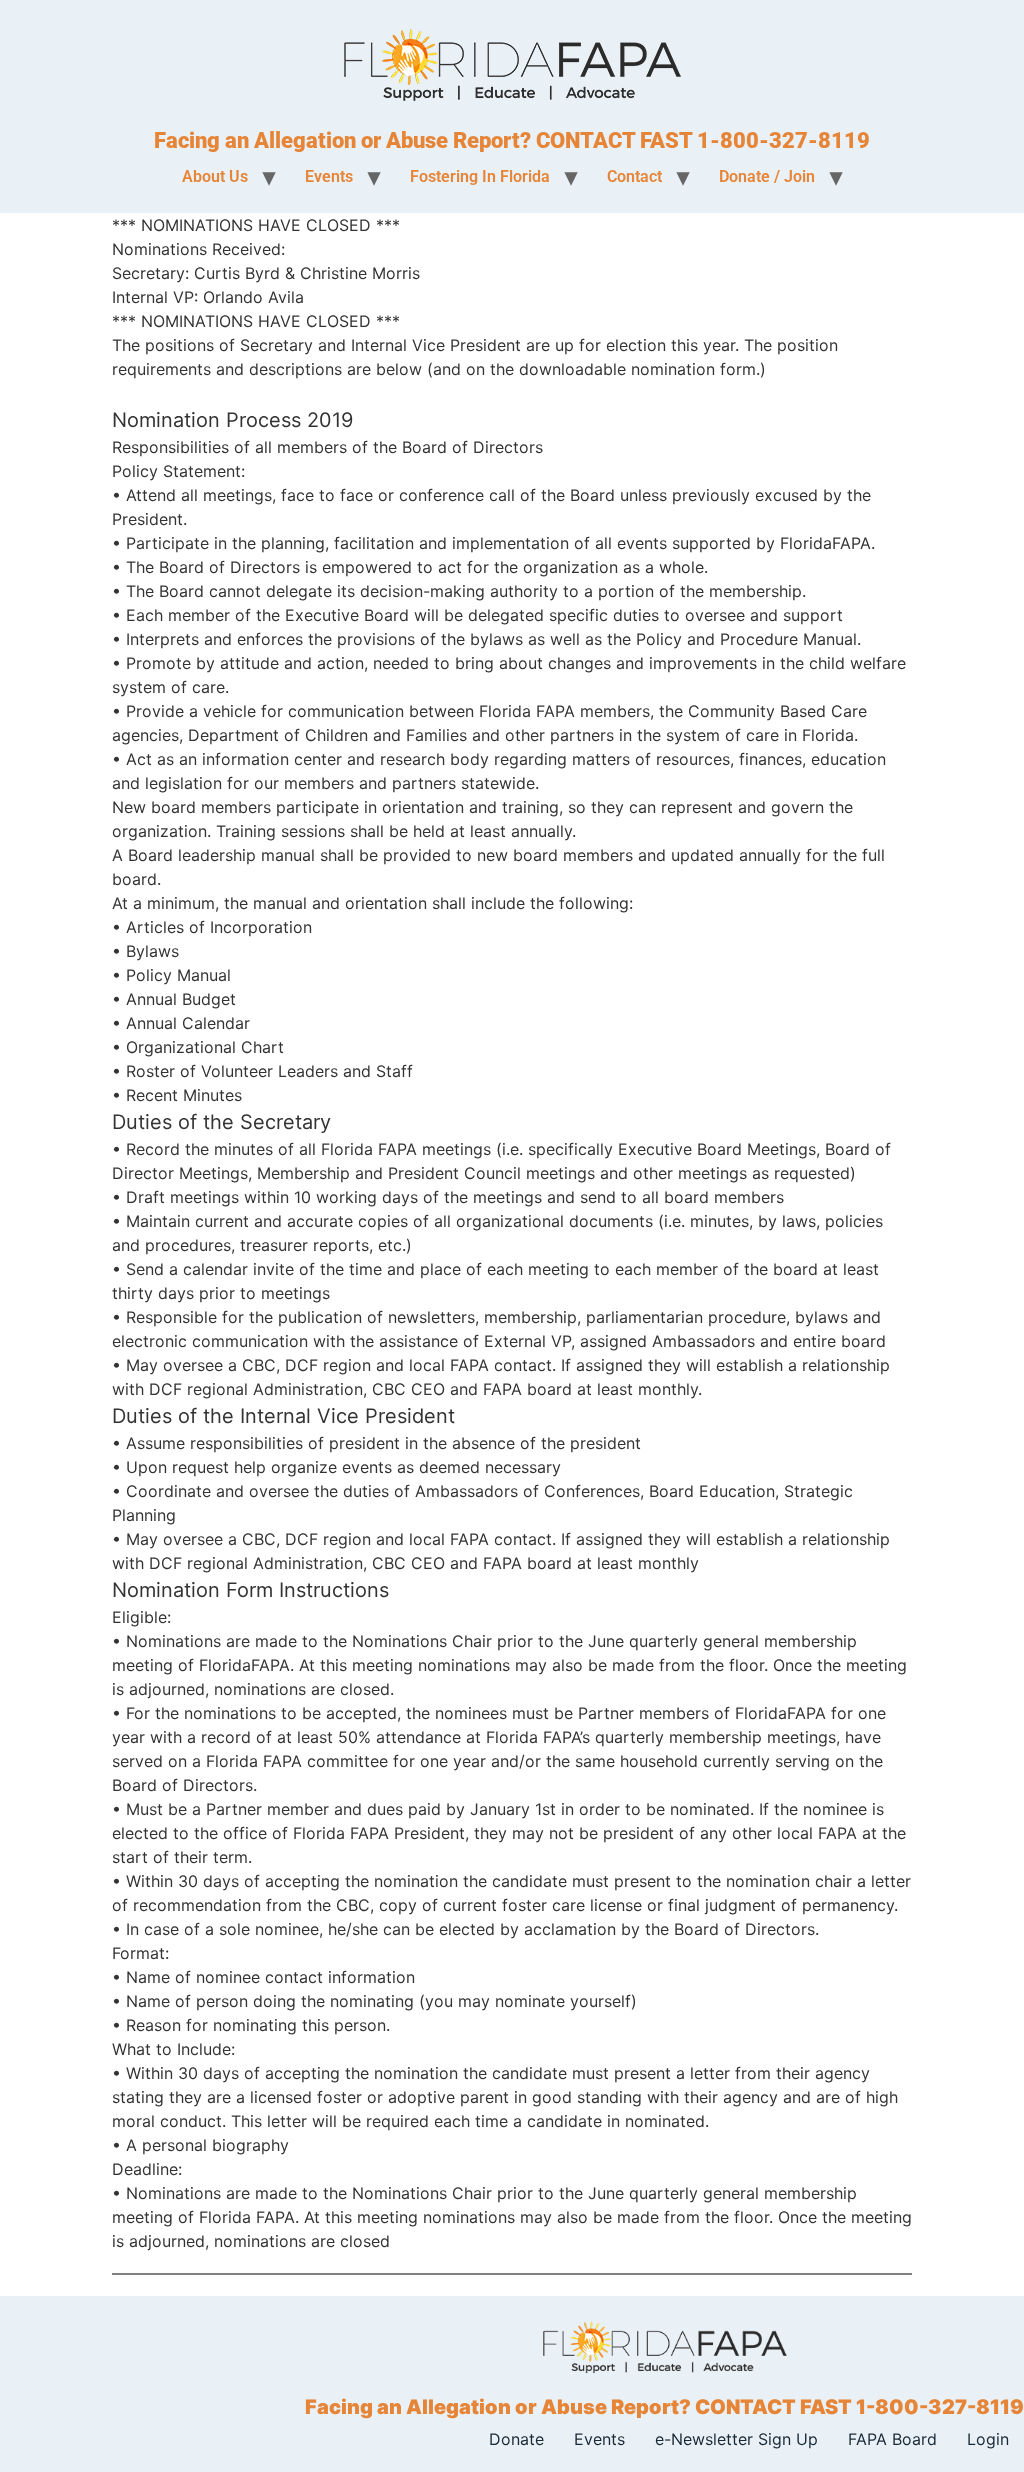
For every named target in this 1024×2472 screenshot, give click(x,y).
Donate (516, 2439)
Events (599, 2439)
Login (988, 2439)
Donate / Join (767, 176)
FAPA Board (892, 2439)
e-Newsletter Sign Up (736, 2439)
